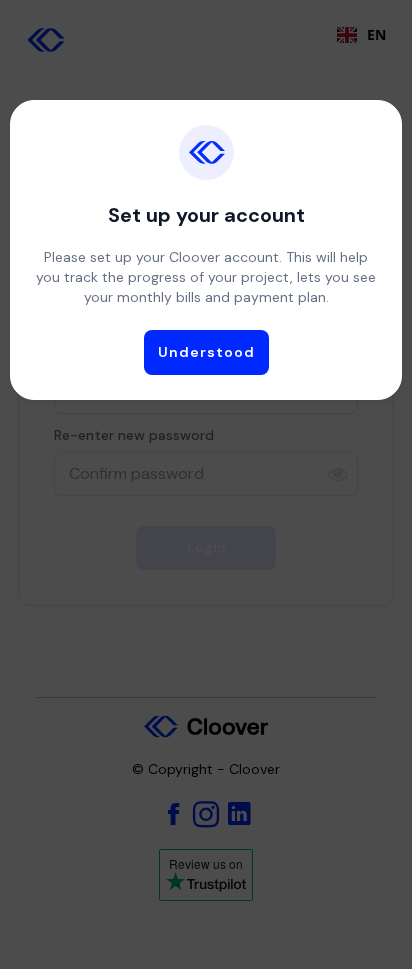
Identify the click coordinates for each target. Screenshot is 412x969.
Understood (206, 352)
